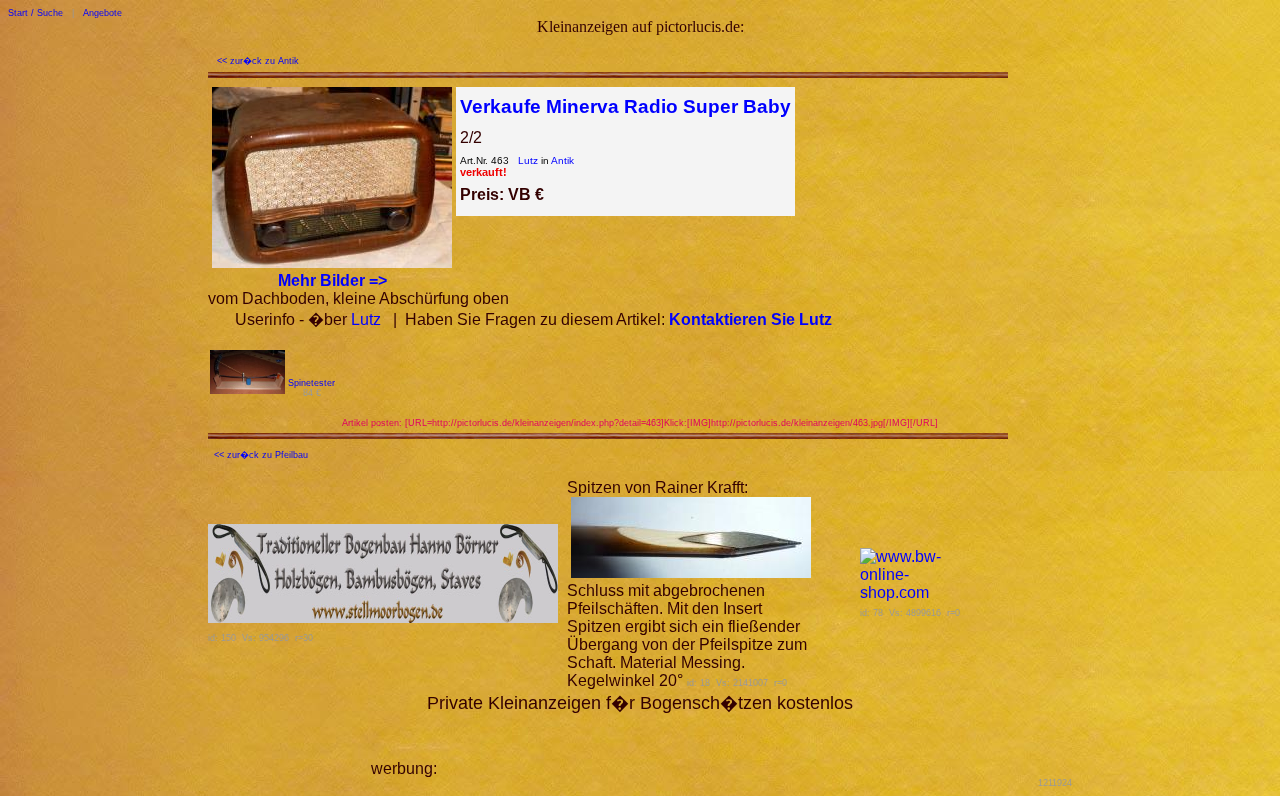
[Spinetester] (247, 388)
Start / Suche (35, 13)
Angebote (102, 13)
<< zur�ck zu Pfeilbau (261, 455)
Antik (562, 160)
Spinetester (311, 383)
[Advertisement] (675, 744)
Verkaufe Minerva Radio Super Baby (625, 106)
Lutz (528, 160)
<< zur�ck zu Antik (258, 61)
